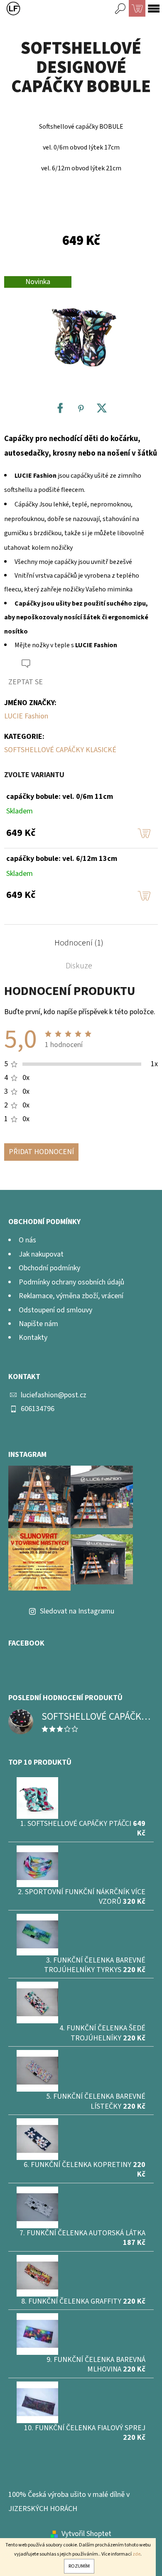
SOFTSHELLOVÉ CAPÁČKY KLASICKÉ (60, 750)
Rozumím (79, 2566)
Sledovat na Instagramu (77, 1611)
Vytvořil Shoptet (86, 2534)
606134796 (38, 1409)
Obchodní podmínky (49, 1268)
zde (136, 2554)
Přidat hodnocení (41, 1152)
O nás (27, 1240)
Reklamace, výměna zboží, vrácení (71, 1296)
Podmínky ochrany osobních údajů (71, 1282)
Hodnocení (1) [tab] (79, 943)
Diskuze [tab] (79, 966)
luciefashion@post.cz (54, 1395)
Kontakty (33, 1338)
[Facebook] (60, 408)
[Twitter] (102, 408)
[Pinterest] (81, 408)
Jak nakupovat (41, 1254)
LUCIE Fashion (26, 716)
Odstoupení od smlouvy (55, 1310)
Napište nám (38, 1324)
